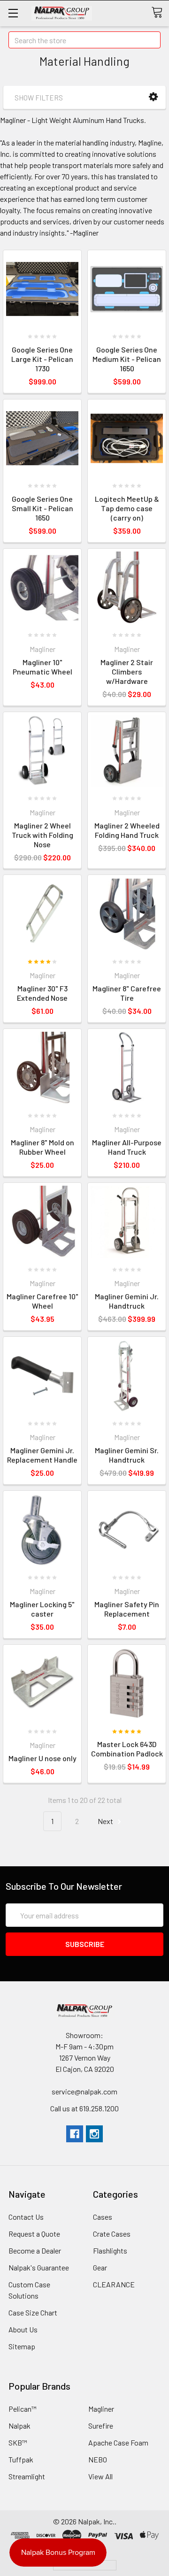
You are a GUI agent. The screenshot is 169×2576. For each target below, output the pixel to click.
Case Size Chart (33, 2312)
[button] (153, 97)
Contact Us (26, 2217)
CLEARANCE (114, 2284)
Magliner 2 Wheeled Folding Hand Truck (127, 830)
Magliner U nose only (42, 1758)
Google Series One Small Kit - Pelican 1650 (42, 508)
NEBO (98, 2459)
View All (100, 2476)
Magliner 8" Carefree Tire (127, 993)
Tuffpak (21, 2459)
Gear (100, 2267)
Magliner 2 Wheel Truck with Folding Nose (42, 835)
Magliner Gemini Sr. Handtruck (127, 1455)
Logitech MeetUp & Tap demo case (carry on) (127, 508)
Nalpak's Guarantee (39, 2267)
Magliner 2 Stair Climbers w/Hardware (127, 671)
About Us (23, 2329)
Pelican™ (23, 2409)
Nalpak (19, 2426)
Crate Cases (112, 2234)
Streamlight (27, 2476)
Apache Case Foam (118, 2442)
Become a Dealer (35, 2250)
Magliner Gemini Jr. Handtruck (127, 1301)
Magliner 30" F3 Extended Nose (42, 993)
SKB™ (18, 2442)
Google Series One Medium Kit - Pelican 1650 (127, 359)
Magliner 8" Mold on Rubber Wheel (42, 1147)
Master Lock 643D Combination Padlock (127, 1749)
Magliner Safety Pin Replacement (127, 1609)
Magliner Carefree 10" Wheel (42, 1301)
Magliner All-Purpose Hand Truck (127, 1147)
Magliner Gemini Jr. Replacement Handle (42, 1455)
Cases (103, 2217)
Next (106, 1821)
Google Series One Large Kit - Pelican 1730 (42, 359)
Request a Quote (34, 2234)
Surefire (101, 2426)
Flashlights (110, 2250)
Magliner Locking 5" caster (42, 1609)
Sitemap (22, 2346)
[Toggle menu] (13, 13)
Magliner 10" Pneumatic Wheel (42, 667)
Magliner (101, 2409)
